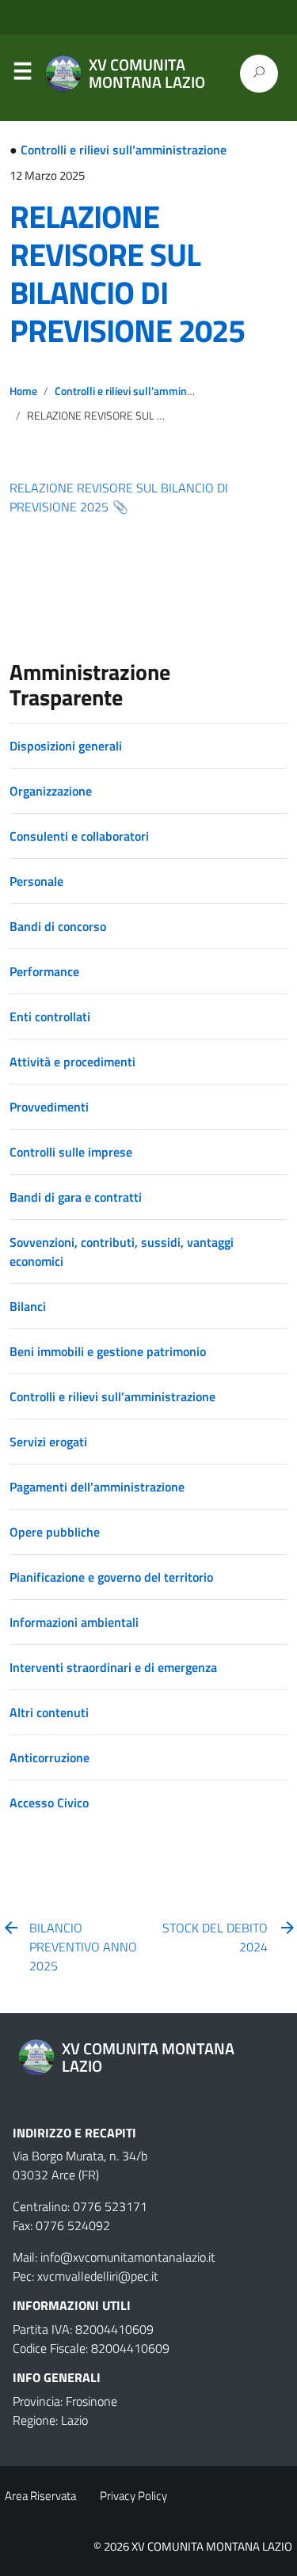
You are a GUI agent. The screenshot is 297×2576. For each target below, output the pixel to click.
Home (23, 391)
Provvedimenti (49, 1107)
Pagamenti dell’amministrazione (97, 1487)
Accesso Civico (49, 1803)
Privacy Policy (133, 2496)
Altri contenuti (49, 1712)
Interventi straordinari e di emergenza (113, 1667)
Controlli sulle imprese (71, 1152)
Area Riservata (40, 2496)
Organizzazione (51, 791)
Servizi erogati (48, 1442)
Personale (36, 881)
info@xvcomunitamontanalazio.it (128, 2257)
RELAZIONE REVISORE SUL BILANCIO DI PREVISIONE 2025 (127, 274)
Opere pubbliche (55, 1532)
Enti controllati (50, 1016)
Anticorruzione (49, 1757)
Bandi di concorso (58, 926)
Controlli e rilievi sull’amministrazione (124, 150)
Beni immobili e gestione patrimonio (108, 1351)
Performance (44, 971)
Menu (22, 74)
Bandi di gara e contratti (76, 1197)
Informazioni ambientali (74, 1622)
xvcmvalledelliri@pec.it (98, 2276)
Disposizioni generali (66, 746)
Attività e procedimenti (72, 1062)
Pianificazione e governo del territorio (111, 1577)
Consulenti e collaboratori (79, 836)
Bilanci (28, 1306)
